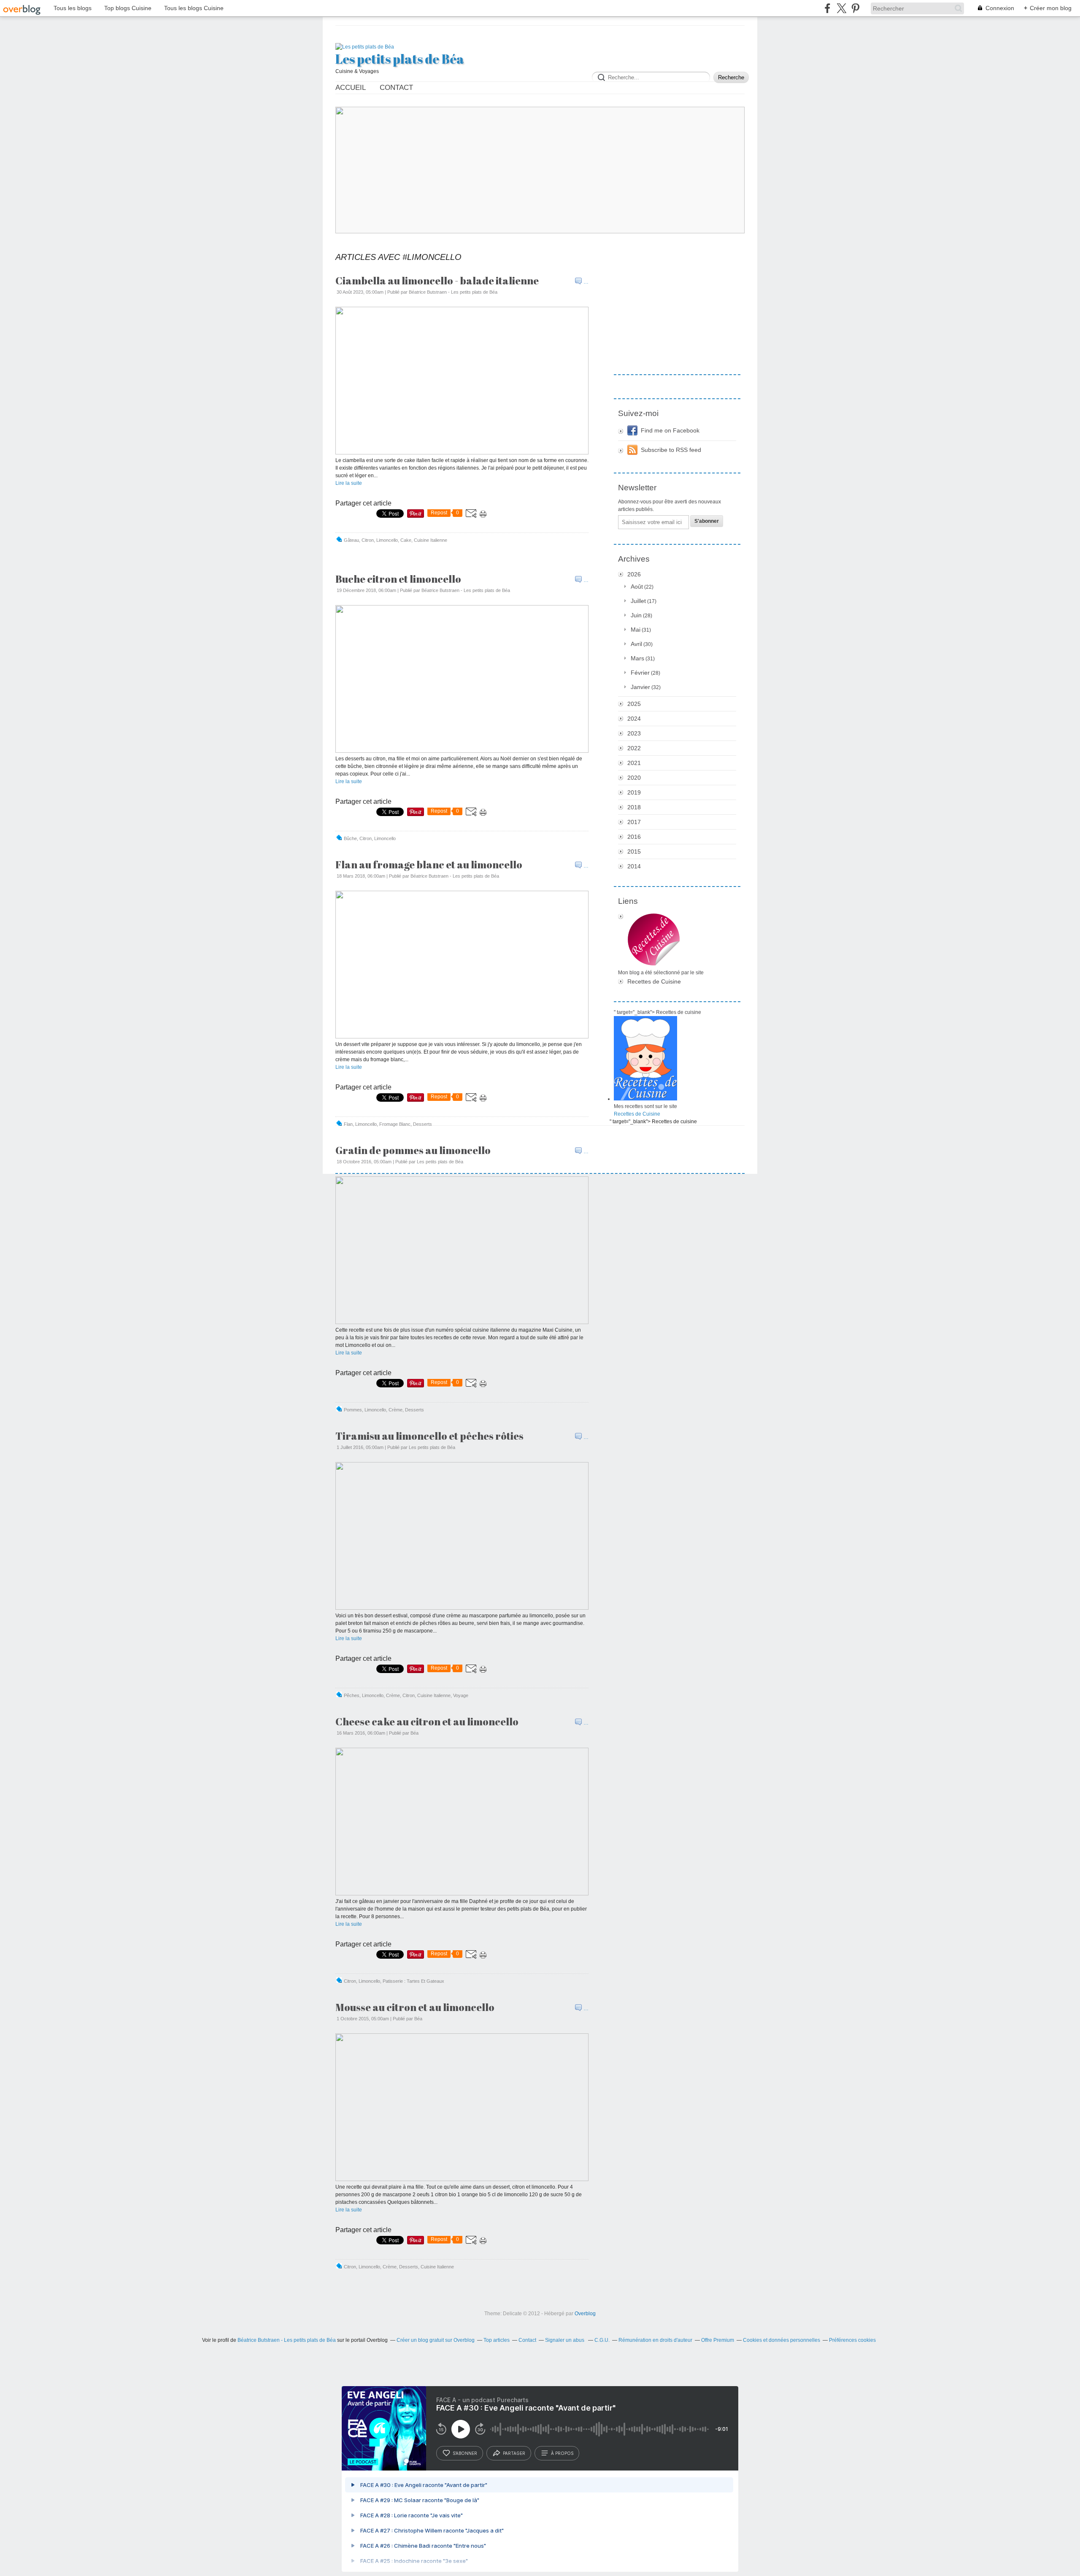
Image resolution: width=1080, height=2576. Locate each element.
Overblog (585, 2314)
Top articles (497, 2340)
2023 (634, 733)
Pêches (352, 1695)
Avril (636, 644)
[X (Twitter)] (841, 8)
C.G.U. (602, 2340)
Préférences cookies (852, 2340)
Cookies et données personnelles (782, 2340)
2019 (634, 792)
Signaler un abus (565, 2340)
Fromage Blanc (395, 1124)
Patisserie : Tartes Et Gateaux (413, 1981)
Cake (406, 540)
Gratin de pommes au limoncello (413, 1150)
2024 (634, 719)
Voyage (461, 1695)
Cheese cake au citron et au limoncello (427, 1722)
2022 (634, 748)
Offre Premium (718, 2340)
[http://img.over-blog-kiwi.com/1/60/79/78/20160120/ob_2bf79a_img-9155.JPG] (462, 1894)
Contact (396, 88)
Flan (348, 1124)
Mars (637, 658)
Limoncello (387, 540)
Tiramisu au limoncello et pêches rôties (429, 1436)
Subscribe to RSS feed (671, 450)
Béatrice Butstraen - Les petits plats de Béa (287, 2340)
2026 (634, 574)
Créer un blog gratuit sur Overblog (436, 2340)
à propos (562, 2453)
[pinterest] (855, 8)
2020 (634, 778)
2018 (634, 807)
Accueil (351, 88)
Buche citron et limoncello (398, 579)
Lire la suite (349, 483)
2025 (634, 704)
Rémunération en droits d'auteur (655, 2340)
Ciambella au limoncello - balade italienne (437, 281)
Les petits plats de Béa (400, 59)
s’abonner (465, 2453)
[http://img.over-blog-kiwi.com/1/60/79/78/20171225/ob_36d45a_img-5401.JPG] (462, 751)
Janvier (640, 687)
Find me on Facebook (670, 430)
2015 (634, 851)
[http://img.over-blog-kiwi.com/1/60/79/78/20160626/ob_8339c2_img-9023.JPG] (462, 1608)
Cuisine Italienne (431, 540)
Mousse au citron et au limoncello (415, 2007)
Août (637, 587)
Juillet (638, 601)
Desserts (423, 1124)
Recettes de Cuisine (654, 981)
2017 (634, 822)
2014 (634, 866)
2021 (634, 763)
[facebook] (828, 8)
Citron (368, 540)
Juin (636, 615)
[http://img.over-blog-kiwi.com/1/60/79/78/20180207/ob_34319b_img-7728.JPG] (462, 1037)
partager (514, 2453)
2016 (634, 837)
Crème (396, 1410)
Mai (636, 630)
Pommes (353, 1410)
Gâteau (351, 540)
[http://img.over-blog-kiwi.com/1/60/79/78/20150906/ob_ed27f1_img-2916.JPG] (462, 2179)
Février (640, 673)
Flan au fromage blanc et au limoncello (429, 865)
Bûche (350, 838)
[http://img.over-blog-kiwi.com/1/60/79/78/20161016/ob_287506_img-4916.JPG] (462, 1322)
